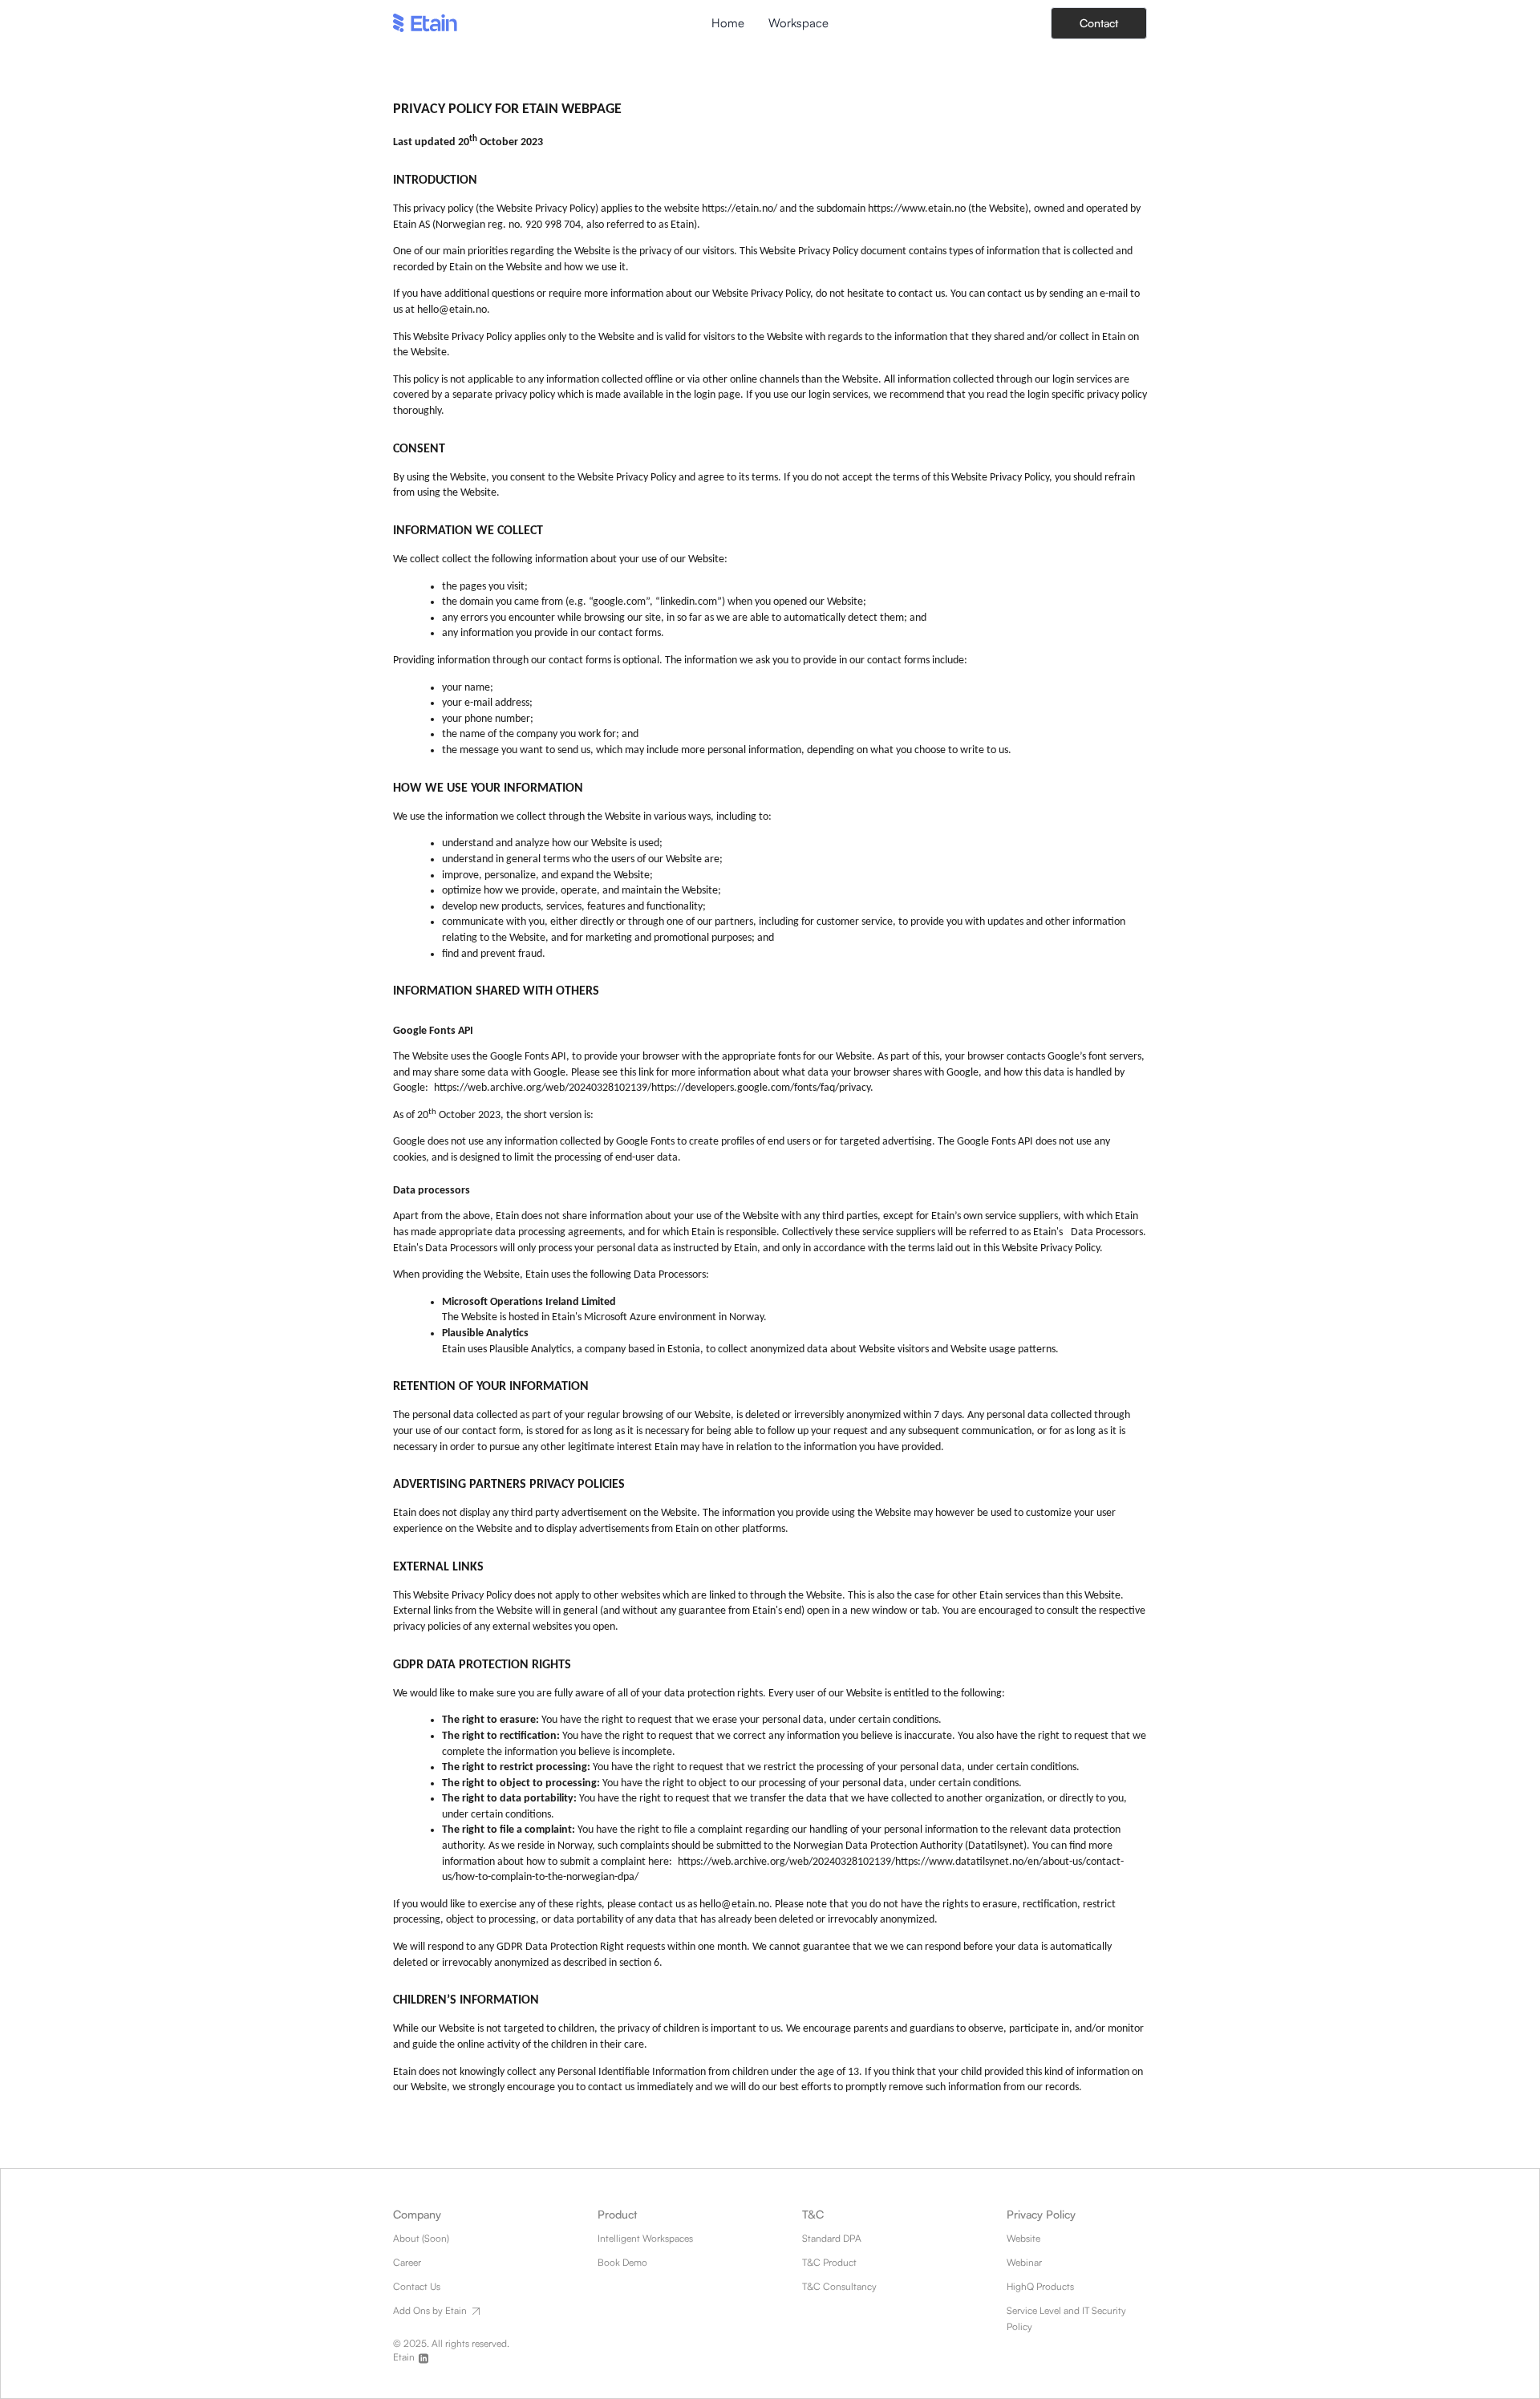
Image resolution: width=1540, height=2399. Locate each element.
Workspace (798, 23)
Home (728, 23)
